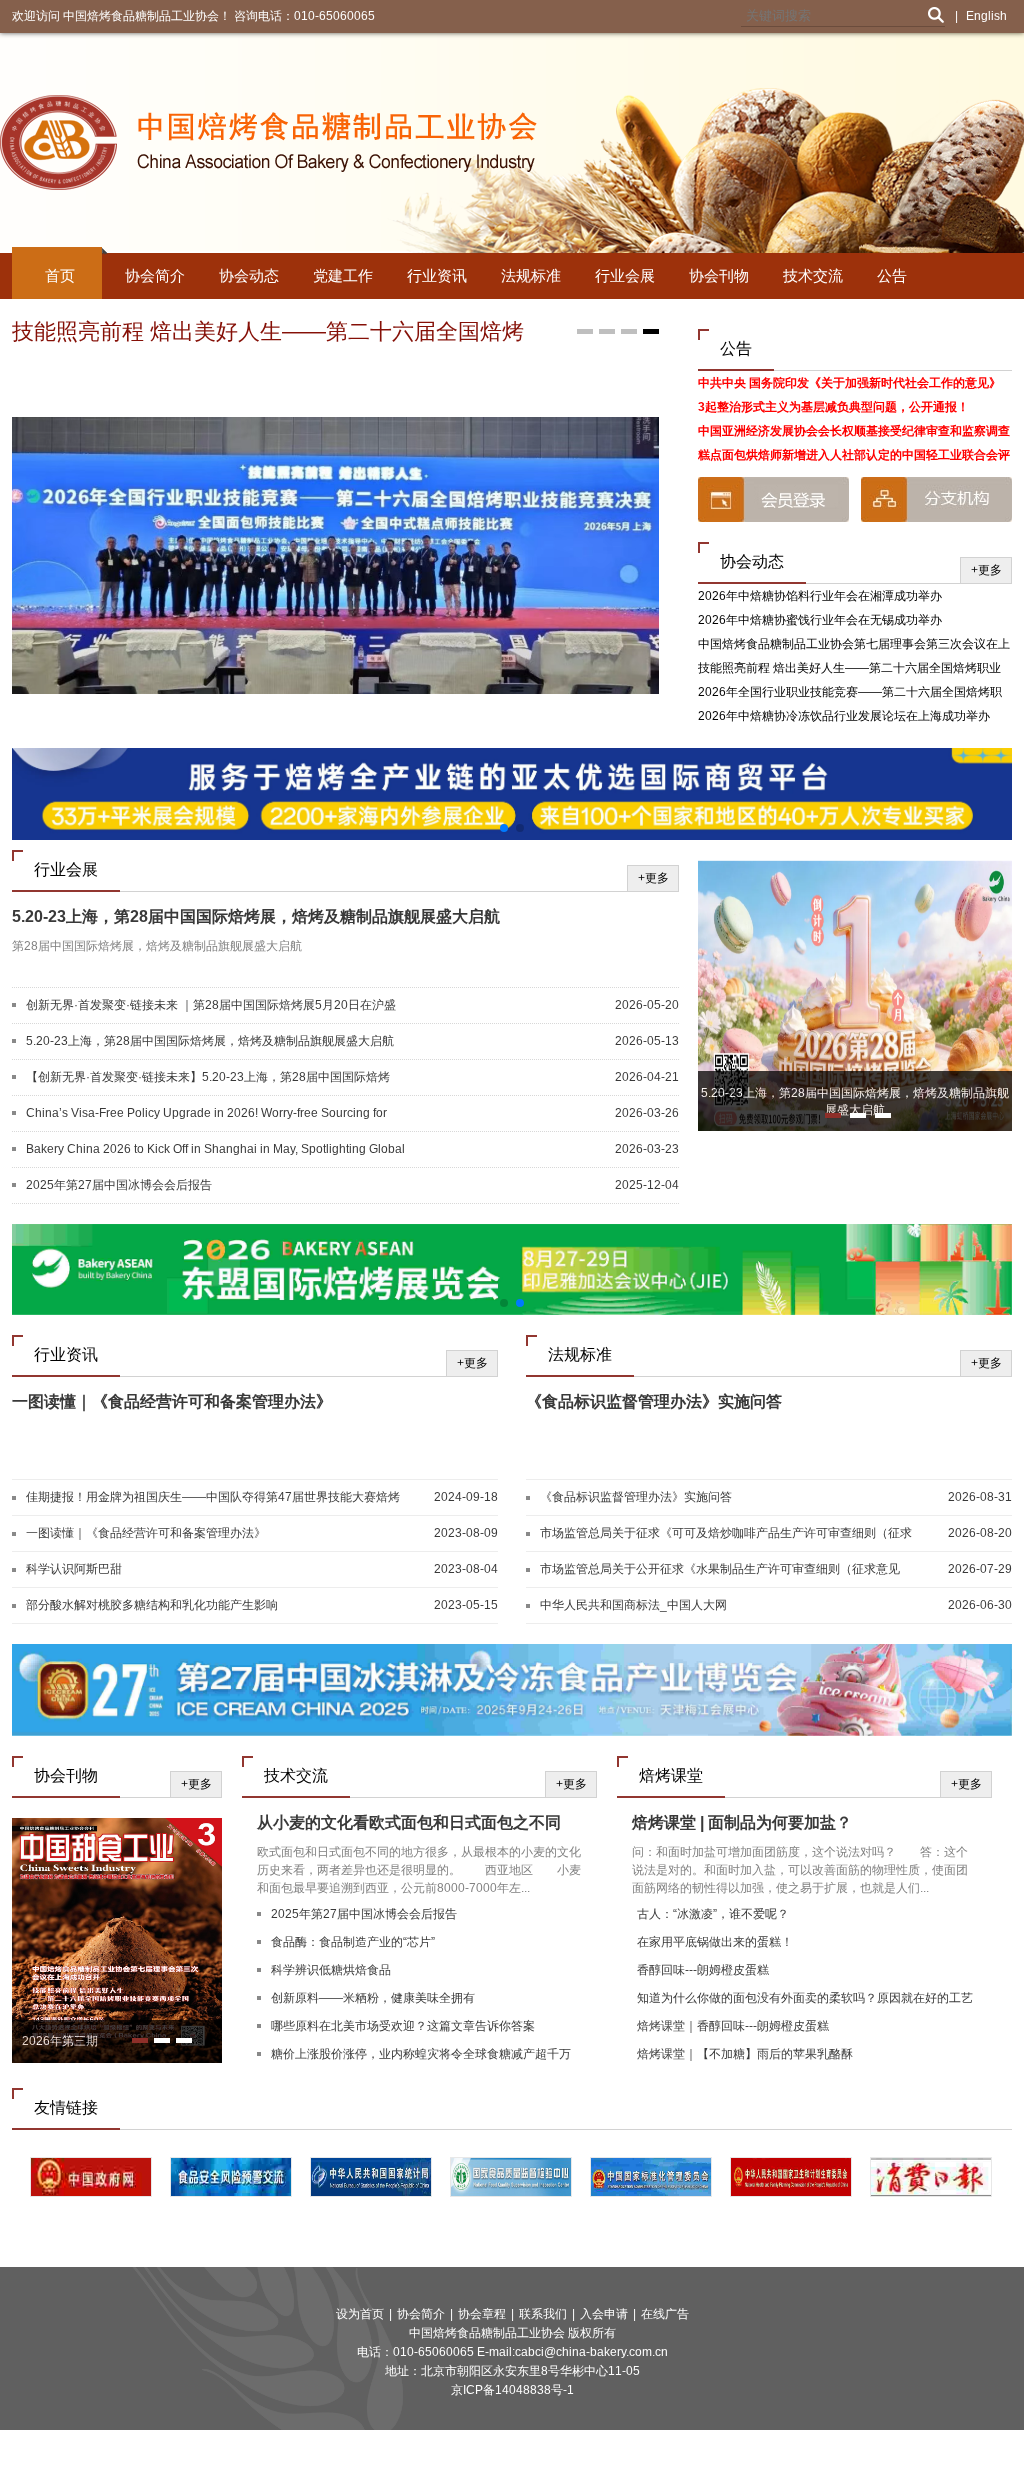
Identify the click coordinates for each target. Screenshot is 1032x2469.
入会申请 (604, 2314)
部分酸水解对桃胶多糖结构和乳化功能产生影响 (152, 1605)
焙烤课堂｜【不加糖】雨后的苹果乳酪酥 (745, 2054)
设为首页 (360, 2314)
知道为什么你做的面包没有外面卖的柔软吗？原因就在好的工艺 (805, 1998)
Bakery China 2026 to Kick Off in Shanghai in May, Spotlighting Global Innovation (215, 1150)
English (986, 16)
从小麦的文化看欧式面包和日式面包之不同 (409, 1822)
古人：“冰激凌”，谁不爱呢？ (713, 1914)
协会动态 (249, 275)
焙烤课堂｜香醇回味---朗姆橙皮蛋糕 (733, 2026)
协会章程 (482, 2314)
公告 (892, 275)
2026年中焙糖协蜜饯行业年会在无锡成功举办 (820, 620)
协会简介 (155, 275)
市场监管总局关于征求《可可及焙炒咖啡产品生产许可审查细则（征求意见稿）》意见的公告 (726, 1534)
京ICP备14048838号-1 (512, 2390)
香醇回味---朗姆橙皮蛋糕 (703, 1970)
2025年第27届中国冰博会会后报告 (119, 1185)
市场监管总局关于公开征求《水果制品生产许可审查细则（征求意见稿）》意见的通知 (720, 1570)
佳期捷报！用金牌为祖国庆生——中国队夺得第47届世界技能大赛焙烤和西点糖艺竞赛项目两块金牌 (213, 1498)
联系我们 (543, 2314)
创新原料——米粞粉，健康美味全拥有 (373, 1998)
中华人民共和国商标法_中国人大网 (633, 1605)
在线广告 (665, 2314)
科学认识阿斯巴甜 (74, 1569)
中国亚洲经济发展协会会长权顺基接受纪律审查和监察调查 (854, 431)
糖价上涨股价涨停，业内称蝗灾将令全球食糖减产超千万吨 (421, 2056)
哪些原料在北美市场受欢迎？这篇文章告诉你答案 (403, 2026)
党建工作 (343, 275)
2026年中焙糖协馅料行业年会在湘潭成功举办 (820, 596)
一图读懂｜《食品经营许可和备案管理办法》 (172, 1401)
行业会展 (625, 275)
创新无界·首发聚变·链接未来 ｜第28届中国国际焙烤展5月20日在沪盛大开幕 (211, 1006)
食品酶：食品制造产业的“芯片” (353, 1942)
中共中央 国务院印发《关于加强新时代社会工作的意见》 (849, 383)
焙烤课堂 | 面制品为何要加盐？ (742, 1822)
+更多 (986, 570)
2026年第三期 (60, 2041)
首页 (60, 275)
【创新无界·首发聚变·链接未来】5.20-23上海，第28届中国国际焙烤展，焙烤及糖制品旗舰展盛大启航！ (208, 1078)
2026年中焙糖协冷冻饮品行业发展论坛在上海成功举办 (844, 716)
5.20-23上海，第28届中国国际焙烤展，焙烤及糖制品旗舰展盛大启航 (256, 916)
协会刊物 (719, 275)
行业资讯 (437, 275)
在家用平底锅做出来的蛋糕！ (715, 1942)
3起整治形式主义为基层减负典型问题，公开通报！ (833, 407)
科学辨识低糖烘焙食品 (331, 1970)
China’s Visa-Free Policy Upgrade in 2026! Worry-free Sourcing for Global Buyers (206, 1114)
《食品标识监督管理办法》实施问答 (654, 1401)
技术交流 (813, 275)
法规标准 (531, 275)
